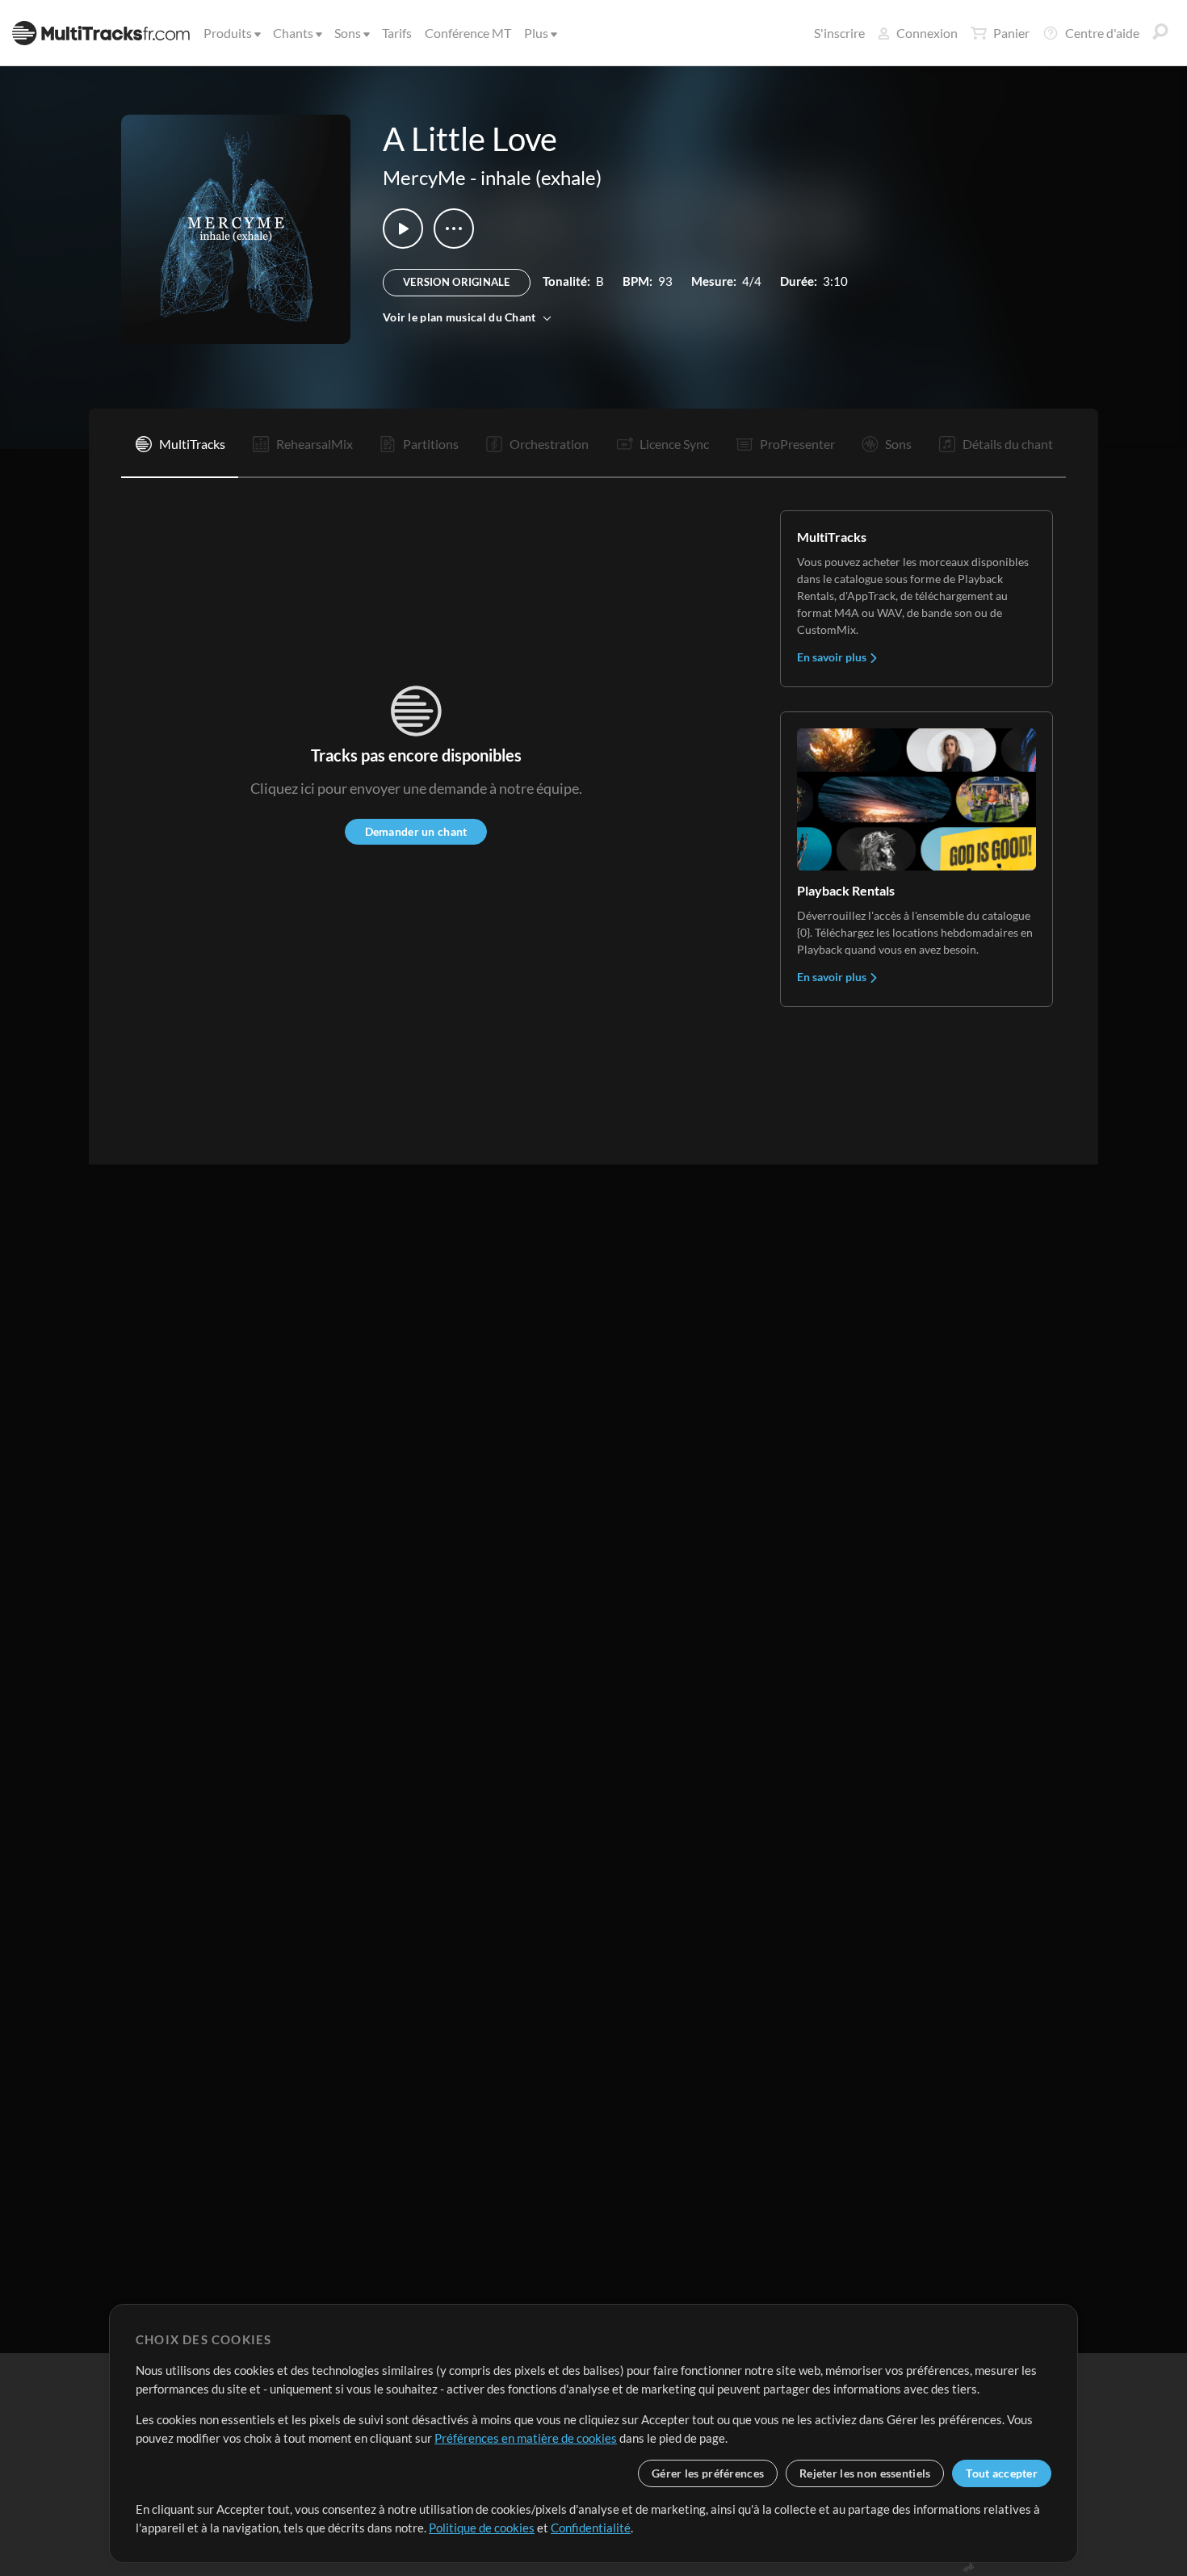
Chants (293, 33)
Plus (536, 33)
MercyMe (424, 177)
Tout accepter (1002, 2473)
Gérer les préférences (708, 2473)
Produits (228, 33)
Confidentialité (591, 2528)
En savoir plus (833, 657)
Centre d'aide (1102, 33)
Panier (1011, 33)
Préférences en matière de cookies (526, 2438)
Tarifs (397, 33)
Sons (348, 33)
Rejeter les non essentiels (865, 2473)
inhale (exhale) (541, 177)
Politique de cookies (482, 2528)
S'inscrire (839, 33)
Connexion (927, 33)
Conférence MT (468, 33)
